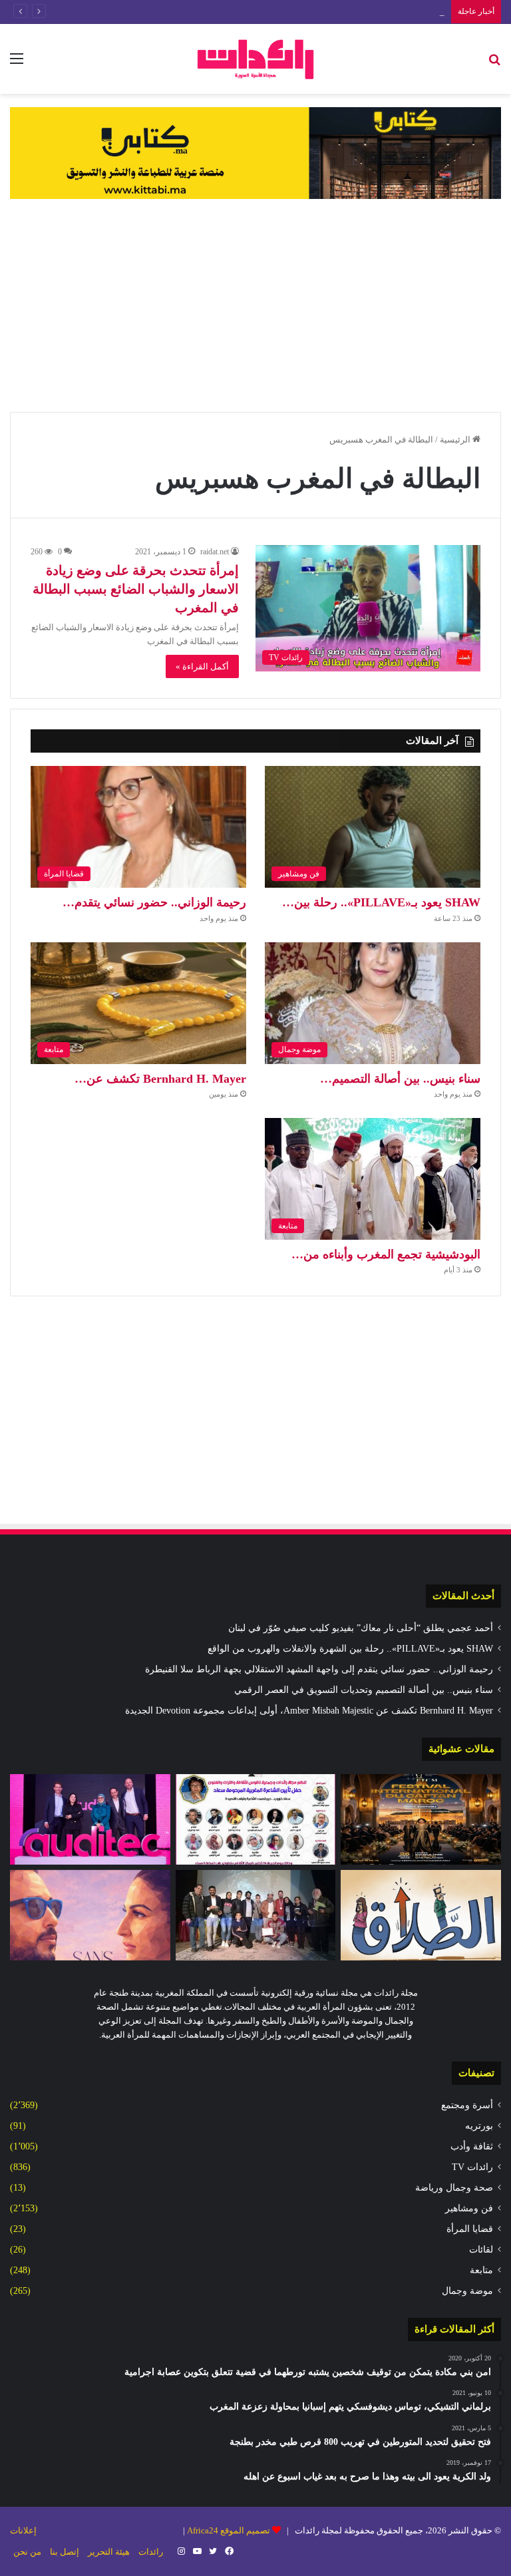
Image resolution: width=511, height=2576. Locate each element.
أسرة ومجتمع (467, 2105)
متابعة (481, 2270)
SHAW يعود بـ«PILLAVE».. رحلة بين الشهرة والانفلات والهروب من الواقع (350, 1649)
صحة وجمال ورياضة (454, 2188)
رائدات (151, 2552)
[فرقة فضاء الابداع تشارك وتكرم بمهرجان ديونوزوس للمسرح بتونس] (256, 1915)
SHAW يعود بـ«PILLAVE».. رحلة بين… (381, 902)
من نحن (27, 2552)
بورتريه (479, 2126)
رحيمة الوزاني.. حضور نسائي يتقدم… (154, 902)
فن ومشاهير (469, 2208)
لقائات (481, 2250)
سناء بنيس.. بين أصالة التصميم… (400, 1079)
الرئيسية (456, 440)
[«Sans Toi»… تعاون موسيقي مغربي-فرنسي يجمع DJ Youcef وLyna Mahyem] (90, 1915)
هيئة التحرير (109, 2552)
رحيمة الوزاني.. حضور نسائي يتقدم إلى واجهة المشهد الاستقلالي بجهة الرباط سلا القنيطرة (319, 1669)
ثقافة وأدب (472, 2146)
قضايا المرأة (470, 2229)
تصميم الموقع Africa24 (229, 2530)
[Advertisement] (255, 305)
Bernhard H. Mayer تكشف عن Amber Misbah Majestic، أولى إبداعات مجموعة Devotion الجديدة (309, 1711)
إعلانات (23, 2530)
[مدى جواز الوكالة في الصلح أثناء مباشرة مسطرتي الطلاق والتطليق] (421, 1915)
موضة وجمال (467, 2291)
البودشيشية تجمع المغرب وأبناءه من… (386, 1254)
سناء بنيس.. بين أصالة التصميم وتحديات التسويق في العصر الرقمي (325, 12)
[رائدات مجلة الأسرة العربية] (255, 59)
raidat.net (215, 552)
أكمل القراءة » (202, 666)
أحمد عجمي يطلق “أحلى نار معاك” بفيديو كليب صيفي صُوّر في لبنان (361, 1628)
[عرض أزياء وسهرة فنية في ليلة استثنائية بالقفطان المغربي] (421, 1819)
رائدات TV (472, 2167)
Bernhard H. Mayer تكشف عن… (160, 1079)
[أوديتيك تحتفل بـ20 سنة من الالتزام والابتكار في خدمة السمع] (90, 1819)
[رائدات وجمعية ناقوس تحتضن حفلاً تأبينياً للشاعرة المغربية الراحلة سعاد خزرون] (256, 1819)
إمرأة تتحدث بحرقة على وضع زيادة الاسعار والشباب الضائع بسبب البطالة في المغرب (136, 589)
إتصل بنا (65, 2552)
